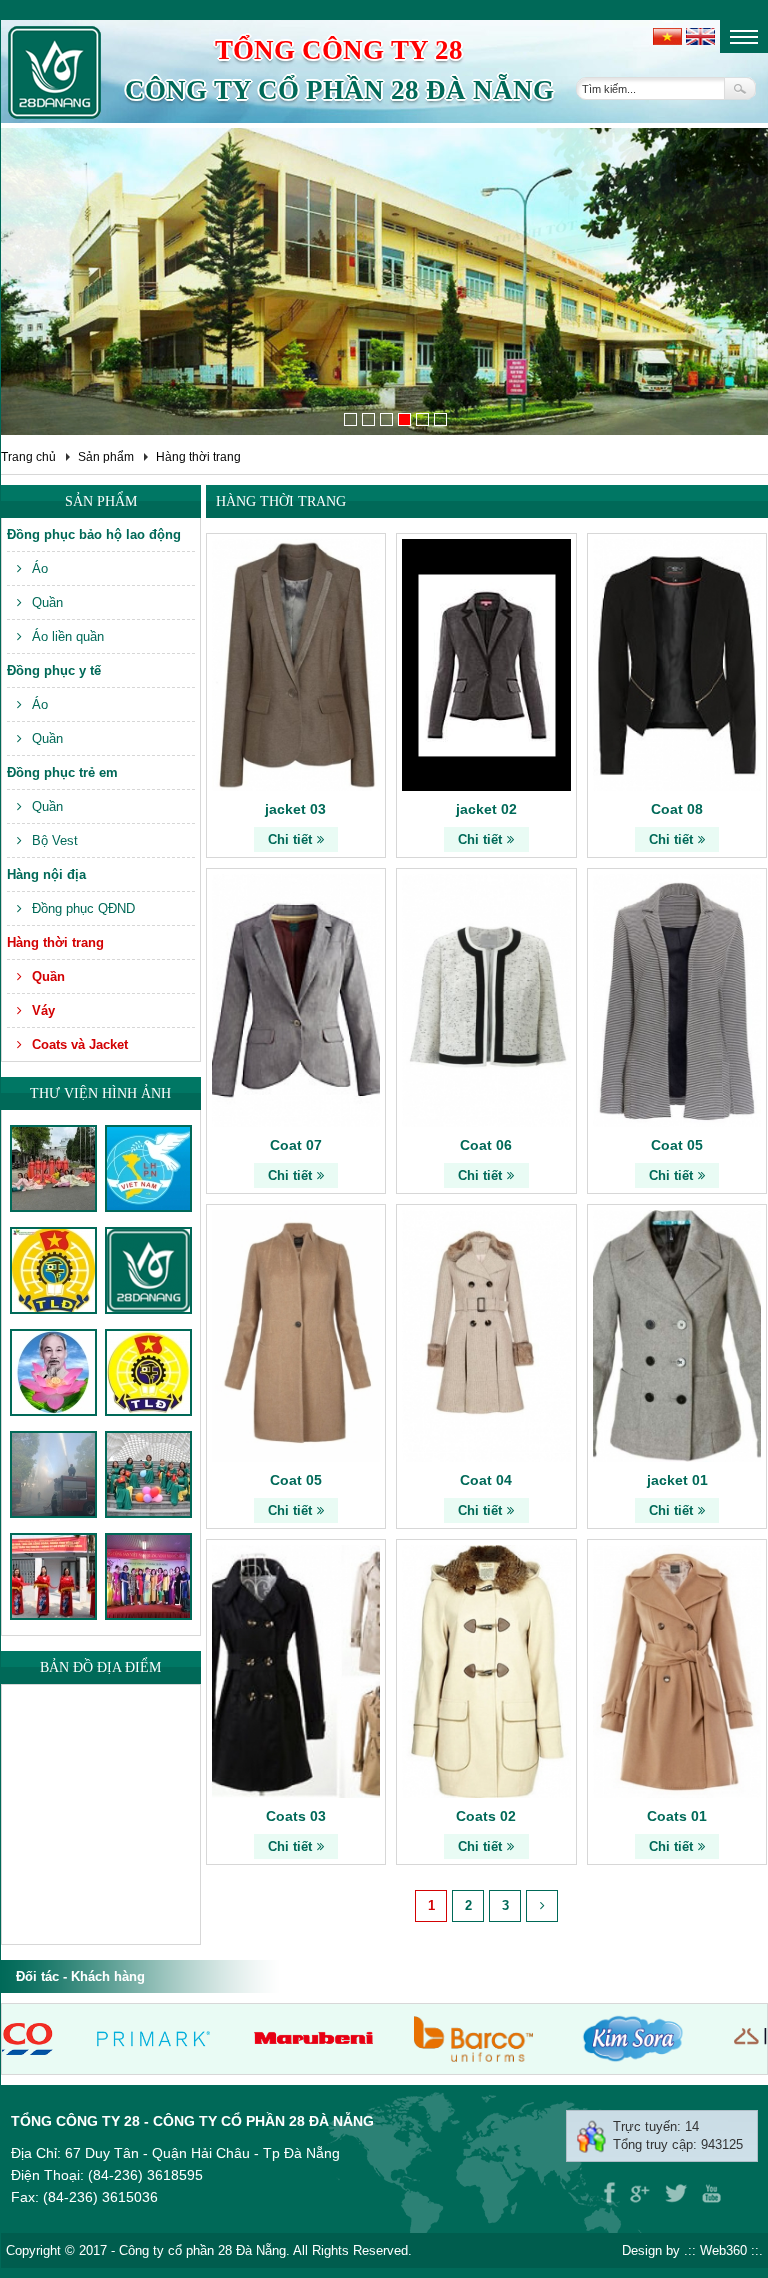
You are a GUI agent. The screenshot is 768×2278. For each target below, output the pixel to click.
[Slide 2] (368, 419)
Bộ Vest (55, 840)
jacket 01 (677, 1480)
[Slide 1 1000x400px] (350, 419)
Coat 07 (296, 1145)
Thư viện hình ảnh (100, 1093)
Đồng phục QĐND (83, 908)
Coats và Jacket (80, 1044)
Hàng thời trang (198, 457)
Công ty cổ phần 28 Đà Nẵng (339, 90)
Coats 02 (486, 1816)
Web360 (723, 2250)
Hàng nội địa (46, 874)
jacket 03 (295, 809)
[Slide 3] (386, 419)
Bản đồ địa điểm (100, 1667)
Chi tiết (290, 839)
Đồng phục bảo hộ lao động (94, 534)
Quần (47, 602)
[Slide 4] (404, 419)
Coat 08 (677, 809)
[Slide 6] (440, 419)
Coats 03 (296, 1816)
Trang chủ (28, 457)
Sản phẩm (106, 457)
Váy (43, 1010)
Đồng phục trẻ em (62, 772)
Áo (40, 568)
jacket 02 (486, 809)
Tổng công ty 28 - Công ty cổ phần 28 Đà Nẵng (192, 2121)
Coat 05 (677, 1145)
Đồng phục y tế (54, 670)
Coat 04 (486, 1480)
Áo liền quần (68, 636)
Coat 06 (486, 1145)
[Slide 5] (422, 419)
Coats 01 (677, 1816)
